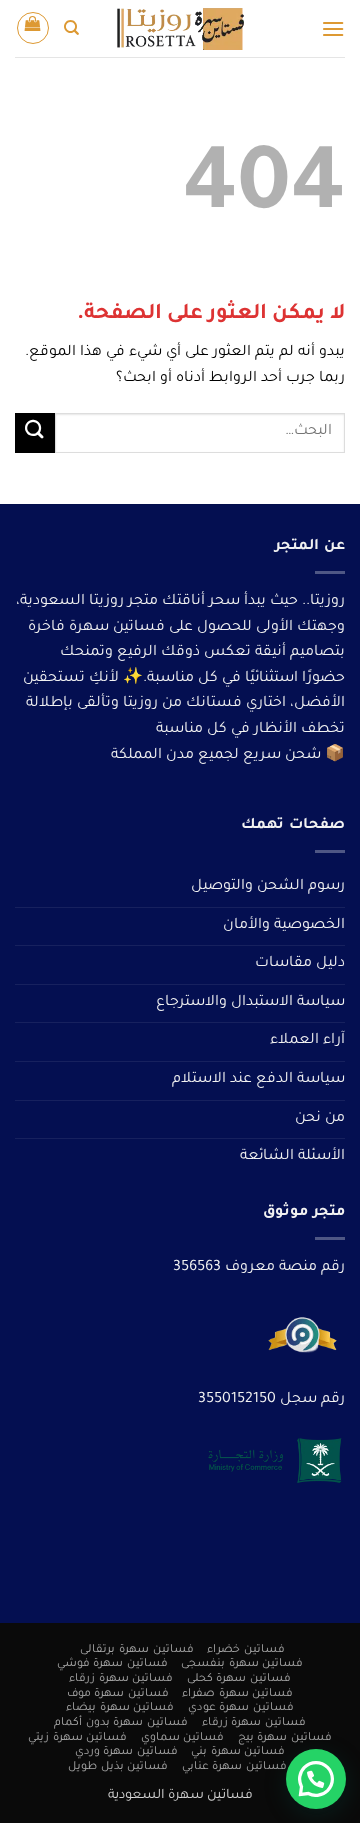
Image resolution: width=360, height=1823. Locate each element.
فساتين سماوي (183, 1738)
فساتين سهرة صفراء (237, 1694)
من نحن (320, 1119)
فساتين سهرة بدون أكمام (121, 1723)
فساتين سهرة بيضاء (120, 1708)
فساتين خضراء (246, 1650)
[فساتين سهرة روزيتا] (180, 28)
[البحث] (71, 28)
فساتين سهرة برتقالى (136, 1650)
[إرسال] (35, 432)
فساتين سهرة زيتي (77, 1738)
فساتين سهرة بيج (285, 1738)
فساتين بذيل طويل (118, 1767)
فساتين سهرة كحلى (239, 1679)
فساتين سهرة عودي (241, 1708)
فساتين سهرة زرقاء (121, 1679)
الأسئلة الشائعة (292, 1157)
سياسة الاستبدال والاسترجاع (250, 1003)
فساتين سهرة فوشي (112, 1664)
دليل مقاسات (300, 964)
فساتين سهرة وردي (126, 1752)
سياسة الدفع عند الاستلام (258, 1080)
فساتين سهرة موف (118, 1694)
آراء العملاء (307, 1041)
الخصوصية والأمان (284, 926)
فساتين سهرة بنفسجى (242, 1664)
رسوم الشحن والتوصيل (268, 887)
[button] (333, 28)
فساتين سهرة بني (238, 1752)
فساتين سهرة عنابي (234, 1767)
